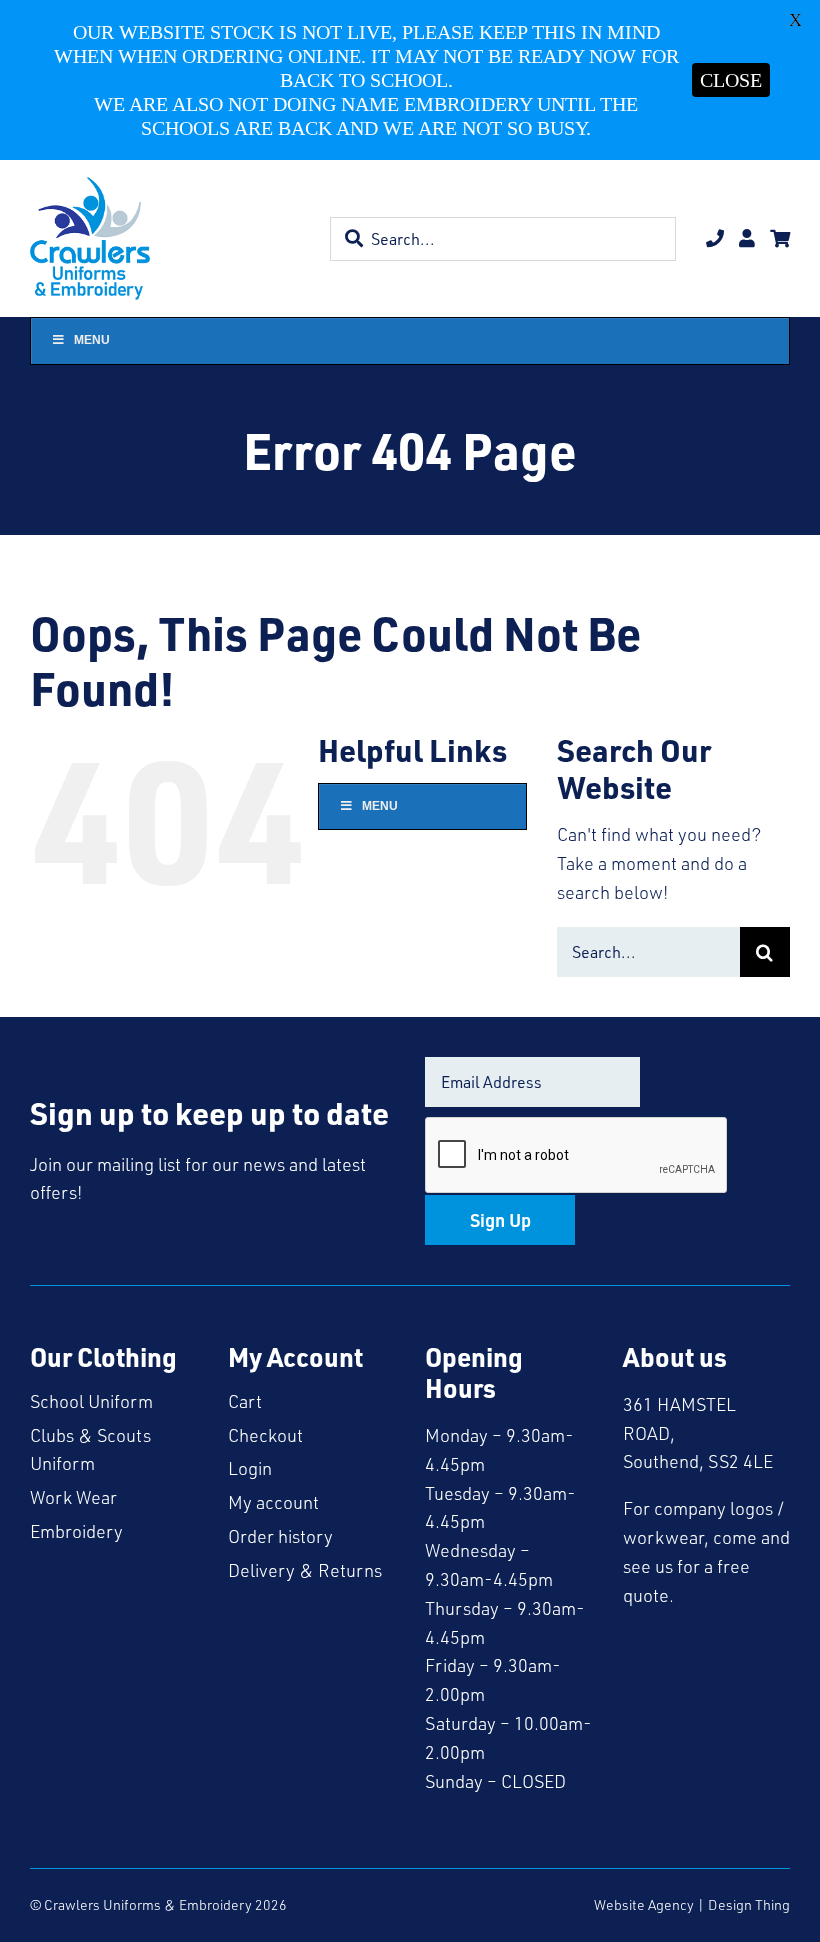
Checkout (265, 1435)
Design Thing (749, 1904)
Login (250, 1468)
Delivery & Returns (305, 1570)
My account (273, 1502)
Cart (245, 1401)
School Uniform (91, 1401)
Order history (280, 1536)
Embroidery (76, 1531)
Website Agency (644, 1904)
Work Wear (73, 1497)
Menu (92, 340)
